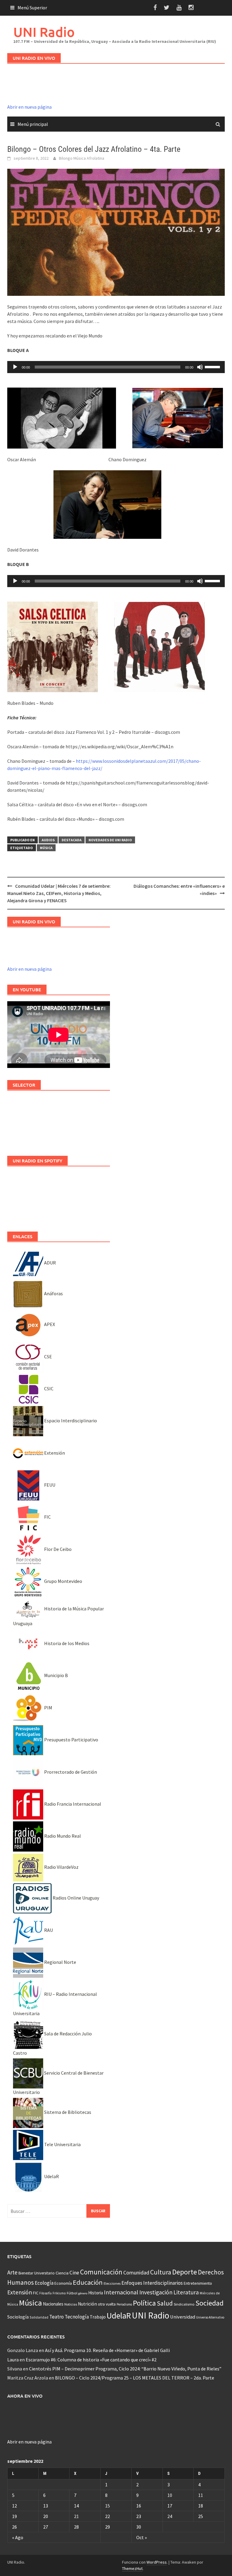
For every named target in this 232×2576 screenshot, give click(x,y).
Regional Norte (60, 1962)
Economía (63, 2283)
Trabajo (98, 2317)
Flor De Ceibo (57, 1549)
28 (76, 2527)
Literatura (186, 2292)
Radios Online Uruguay (75, 1898)
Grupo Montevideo (63, 1581)
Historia (96, 2293)
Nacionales (53, 2304)
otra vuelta (107, 2304)
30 (139, 2527)
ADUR (50, 1263)
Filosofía (45, 2293)
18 (201, 2506)
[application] (116, 367)
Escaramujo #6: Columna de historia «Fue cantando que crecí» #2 (91, 2360)
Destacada (72, 840)
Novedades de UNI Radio (110, 840)
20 (46, 2516)
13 (46, 2506)
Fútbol (72, 2293)
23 (139, 2516)
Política (144, 2303)
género (83, 2293)
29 (108, 2527)
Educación (88, 2282)
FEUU (49, 1485)
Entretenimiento (198, 2283)
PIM (48, 1708)
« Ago (18, 2537)
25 (201, 2516)
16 (139, 2506)
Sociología (18, 2317)
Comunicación (101, 2272)
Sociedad (209, 2303)
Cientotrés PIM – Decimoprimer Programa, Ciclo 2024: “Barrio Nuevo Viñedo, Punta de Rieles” (125, 2369)
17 (170, 2506)
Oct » (142, 2537)
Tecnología (77, 2317)
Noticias (71, 2304)
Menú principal (33, 124)
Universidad (183, 2317)
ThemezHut (132, 2568)
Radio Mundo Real (62, 1836)
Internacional (121, 2292)
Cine (74, 2273)
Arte (12, 2272)
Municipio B (56, 1675)
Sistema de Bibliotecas (67, 2112)
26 (14, 2527)
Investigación (156, 2292)
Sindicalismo (184, 2304)
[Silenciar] (200, 367)
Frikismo (59, 2293)
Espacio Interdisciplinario (70, 1421)
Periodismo (124, 2304)
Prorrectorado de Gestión (70, 1772)
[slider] (213, 366)
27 (46, 2527)
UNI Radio (44, 32)
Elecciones (112, 2283)
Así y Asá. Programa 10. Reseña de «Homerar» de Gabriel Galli (107, 2350)
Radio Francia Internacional (72, 1804)
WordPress (157, 2562)
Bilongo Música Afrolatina (82, 158)
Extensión (54, 1453)
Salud (165, 2303)
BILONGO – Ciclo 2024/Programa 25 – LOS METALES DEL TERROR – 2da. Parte (135, 2378)
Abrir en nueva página (29, 107)
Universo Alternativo (210, 2317)
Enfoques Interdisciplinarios (152, 2283)
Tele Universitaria (62, 2144)
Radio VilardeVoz (61, 1867)
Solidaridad (39, 2317)
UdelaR (51, 2176)
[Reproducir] (15, 367)
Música (46, 848)
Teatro (56, 2317)
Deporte (185, 2272)
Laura (13, 2360)
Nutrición (87, 2304)
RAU (48, 1930)
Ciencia (62, 2273)
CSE (48, 1357)
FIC (47, 1517)
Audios (48, 840)
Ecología (44, 2283)
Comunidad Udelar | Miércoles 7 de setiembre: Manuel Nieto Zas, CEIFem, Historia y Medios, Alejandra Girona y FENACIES (59, 893)
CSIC (48, 1389)
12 (14, 2506)
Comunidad (136, 2272)
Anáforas (53, 1293)
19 (14, 2516)
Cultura (161, 2272)
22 (108, 2516)
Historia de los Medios (66, 1643)
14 (76, 2506)
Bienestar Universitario (37, 2273)
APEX (49, 1324)
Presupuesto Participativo (71, 1740)
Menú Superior (32, 8)
